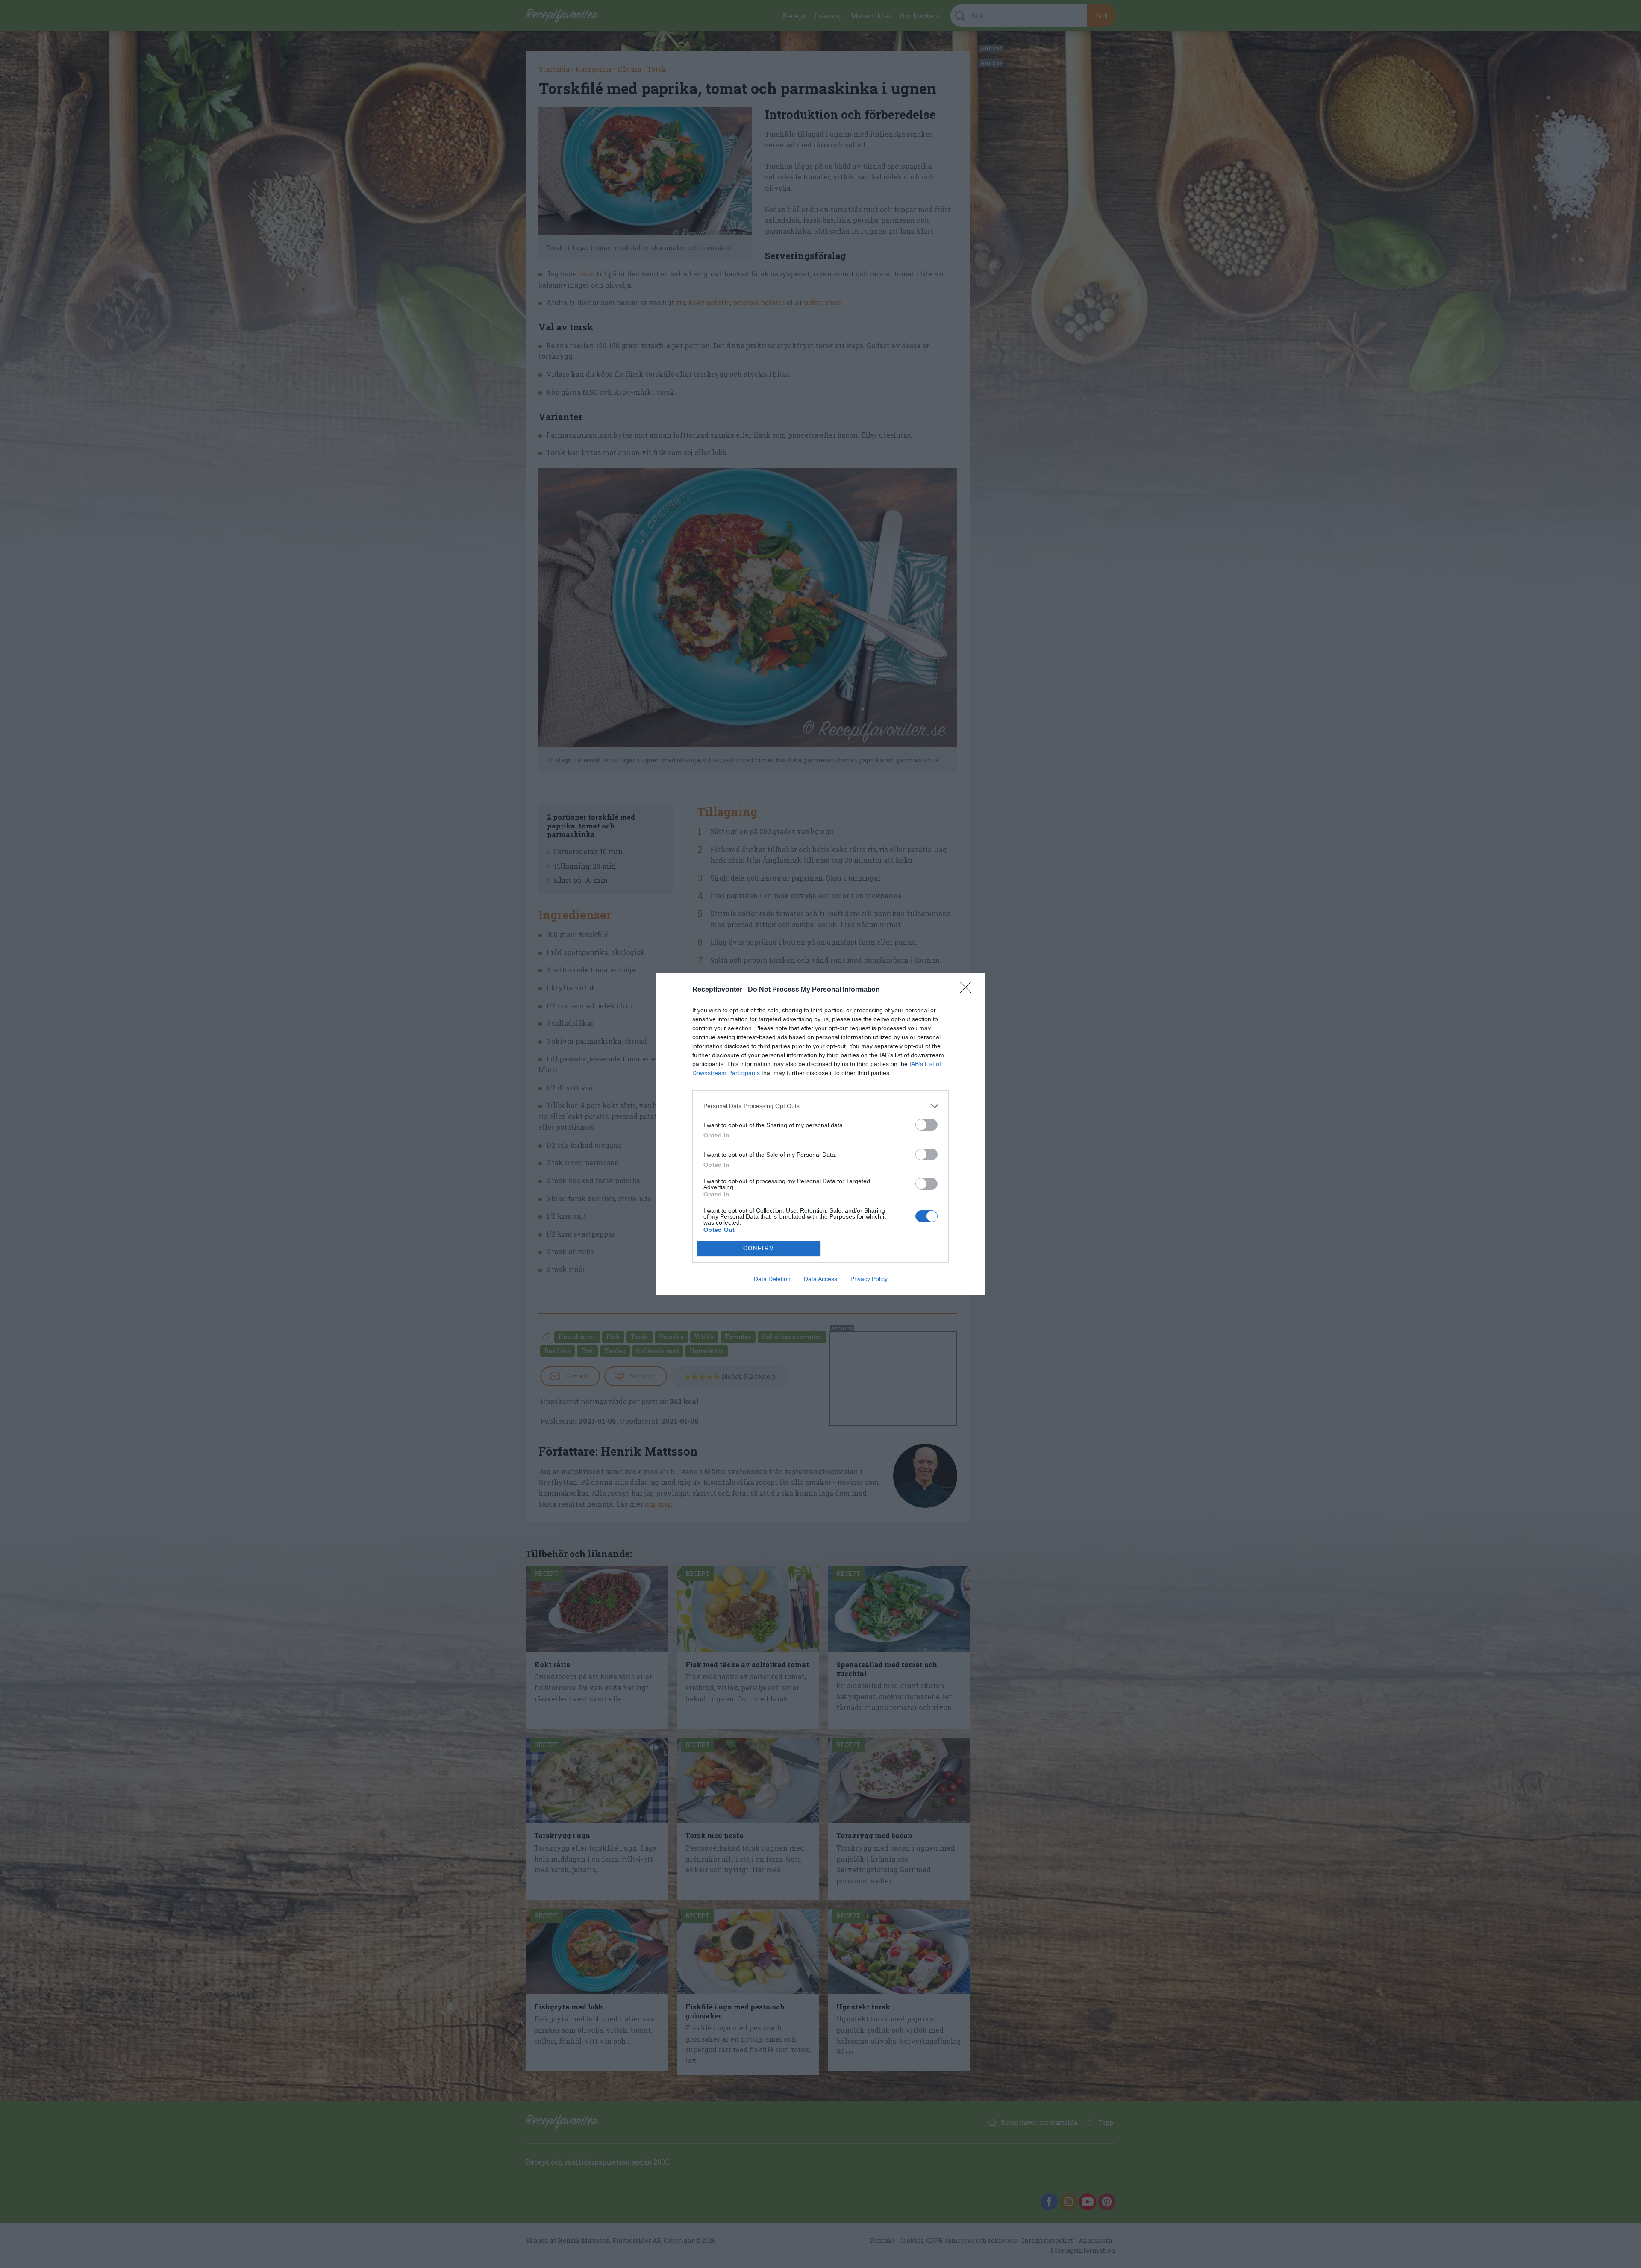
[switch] (926, 1125)
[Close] (968, 990)
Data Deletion (772, 1279)
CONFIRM (759, 1248)
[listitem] (820, 1106)
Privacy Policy (869, 1279)
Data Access (820, 1279)
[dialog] (820, 1134)
